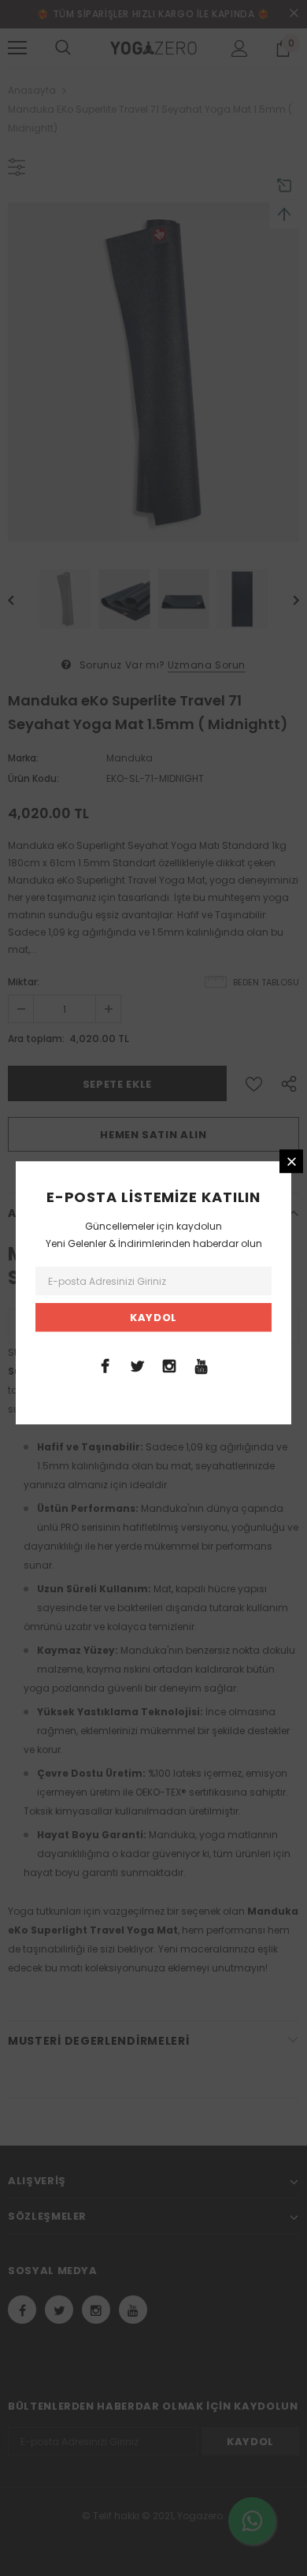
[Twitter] (137, 1365)
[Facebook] (105, 1365)
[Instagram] (169, 1365)
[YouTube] (202, 1365)
